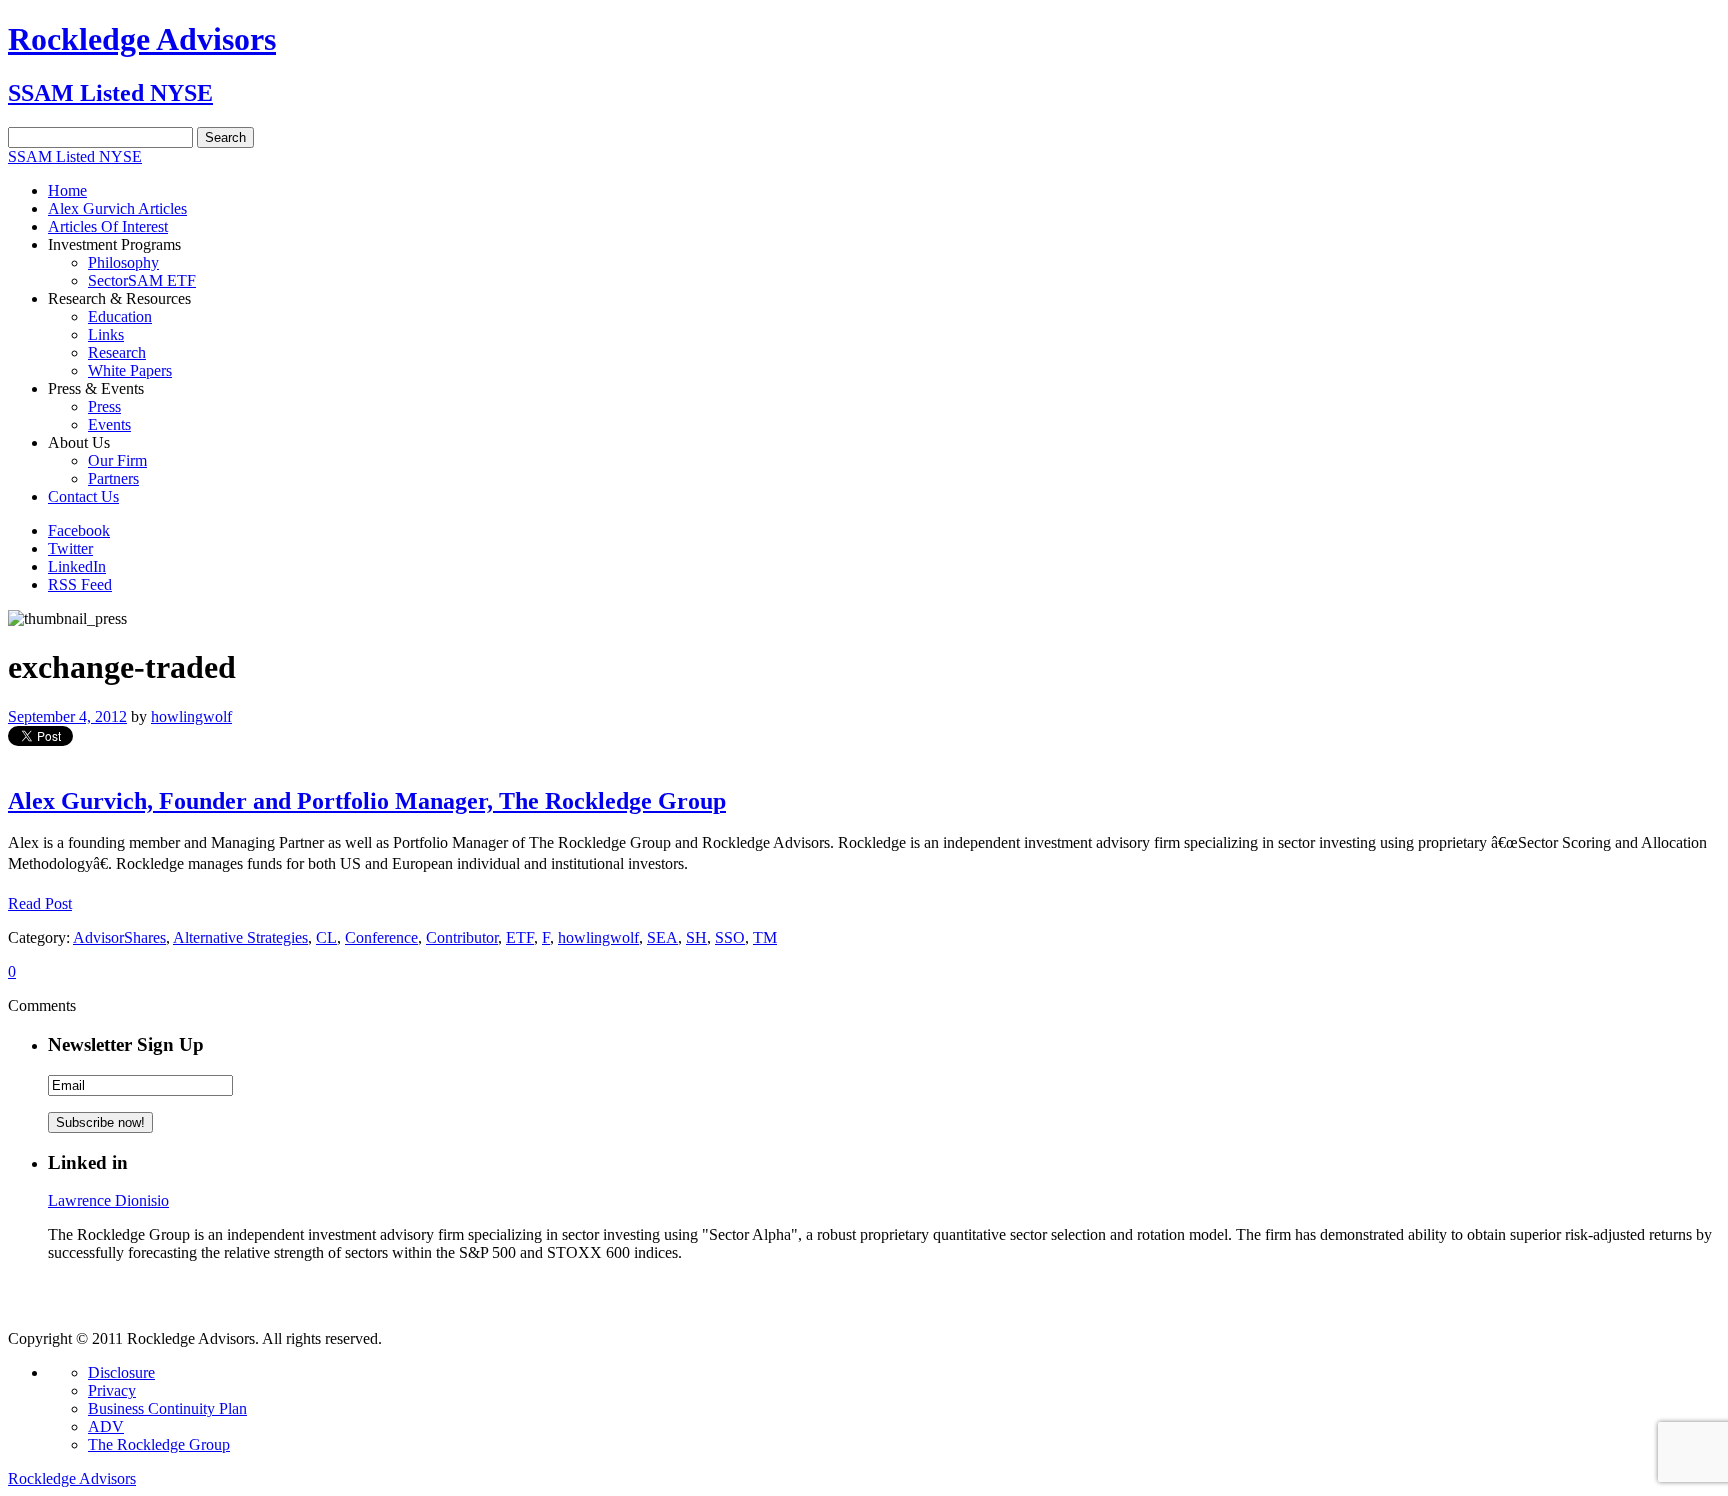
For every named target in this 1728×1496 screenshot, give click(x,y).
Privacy (112, 1390)
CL (326, 937)
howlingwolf (191, 716)
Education (120, 316)
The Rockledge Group (159, 1444)
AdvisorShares (119, 937)
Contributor (462, 937)
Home (67, 190)
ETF (520, 937)
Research (117, 352)
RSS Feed (80, 584)
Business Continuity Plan (167, 1408)
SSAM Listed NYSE (110, 93)
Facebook (79, 530)
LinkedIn (77, 566)
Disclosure (121, 1372)
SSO (730, 937)
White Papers (130, 370)
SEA (662, 937)
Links (106, 334)
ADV (106, 1426)
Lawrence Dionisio (108, 1200)
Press (104, 406)
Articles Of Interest (108, 226)
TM (765, 937)
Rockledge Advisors (142, 39)
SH (696, 937)
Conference (381, 937)
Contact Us (83, 496)
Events (109, 424)
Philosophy (123, 262)
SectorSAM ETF (142, 280)
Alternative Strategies (240, 937)
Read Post (40, 903)
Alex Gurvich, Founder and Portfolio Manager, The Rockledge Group (367, 801)
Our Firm (117, 460)
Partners (113, 478)
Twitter (70, 548)
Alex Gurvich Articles (117, 208)
